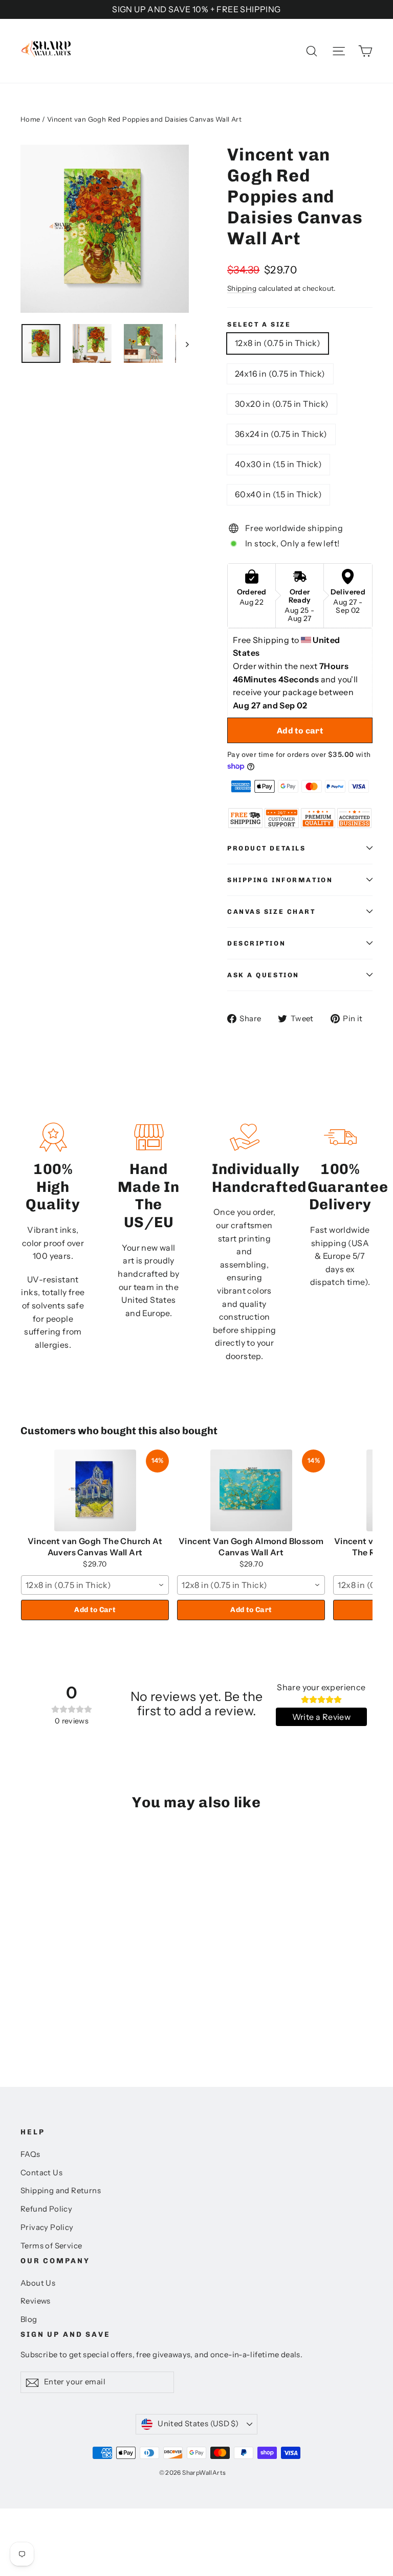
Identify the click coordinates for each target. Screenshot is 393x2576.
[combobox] (95, 1585)
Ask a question (263, 975)
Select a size (259, 324)
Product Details (266, 848)
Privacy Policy (47, 2227)
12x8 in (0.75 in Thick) (278, 343)
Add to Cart (95, 1610)
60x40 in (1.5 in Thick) (278, 494)
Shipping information (280, 880)
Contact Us (41, 2173)
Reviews (36, 2301)
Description (256, 943)
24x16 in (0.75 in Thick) (280, 374)
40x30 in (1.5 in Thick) (278, 464)
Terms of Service (51, 2246)
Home (30, 119)
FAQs (30, 2154)
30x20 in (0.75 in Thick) (282, 404)
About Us (38, 2283)
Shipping (242, 288)
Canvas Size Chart (271, 912)
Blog (29, 2319)
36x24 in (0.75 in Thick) (281, 434)
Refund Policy (46, 2209)
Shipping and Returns (61, 2191)
